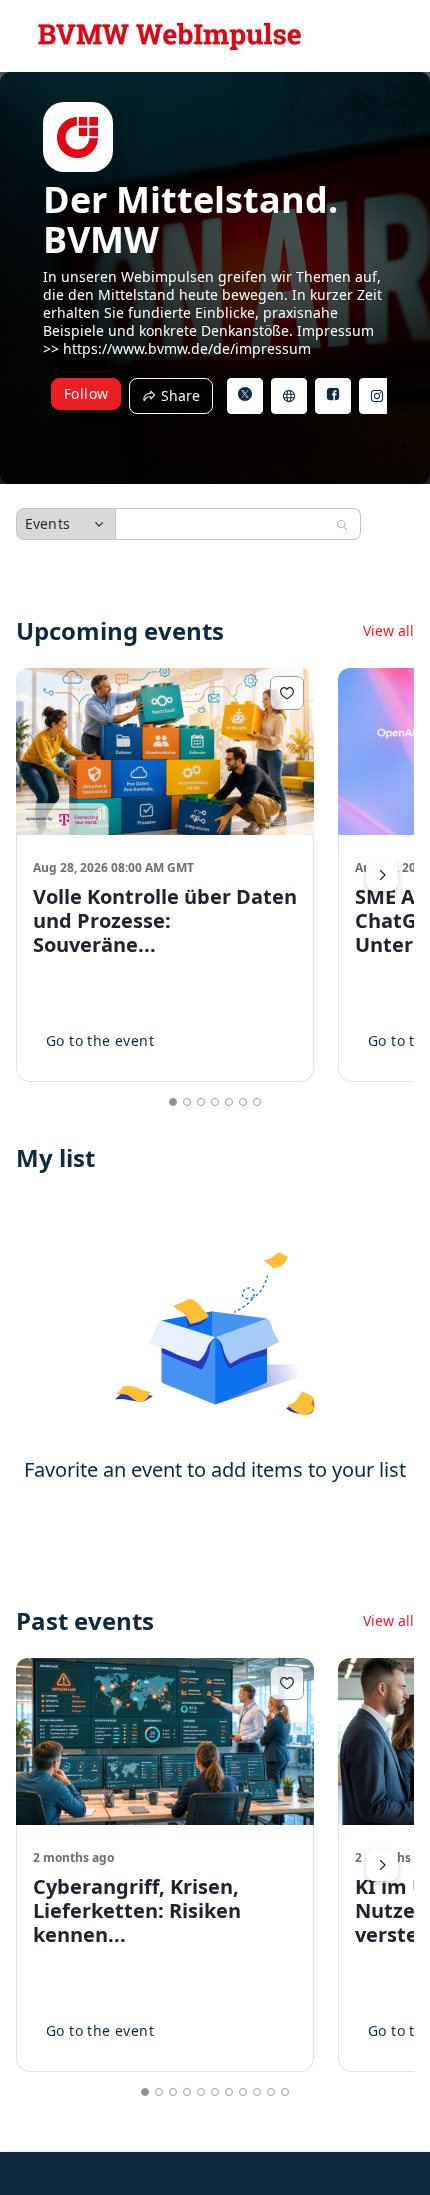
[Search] (342, 525)
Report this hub (371, 2173)
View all (388, 631)
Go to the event (100, 1040)
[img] (78, 137)
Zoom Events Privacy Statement (223, 2173)
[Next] (382, 875)
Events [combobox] (47, 523)
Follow (86, 393)
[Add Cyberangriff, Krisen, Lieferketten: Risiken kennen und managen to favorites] (287, 1683)
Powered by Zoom (65, 2173)
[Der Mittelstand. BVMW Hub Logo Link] (170, 36)
